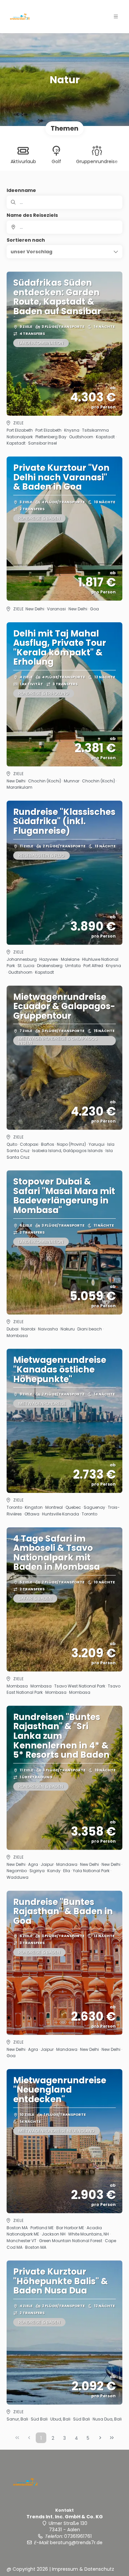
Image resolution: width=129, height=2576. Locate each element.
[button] (116, 17)
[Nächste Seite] (100, 2438)
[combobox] (64, 227)
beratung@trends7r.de (76, 2543)
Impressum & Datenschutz (83, 2569)
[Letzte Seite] (112, 2438)
